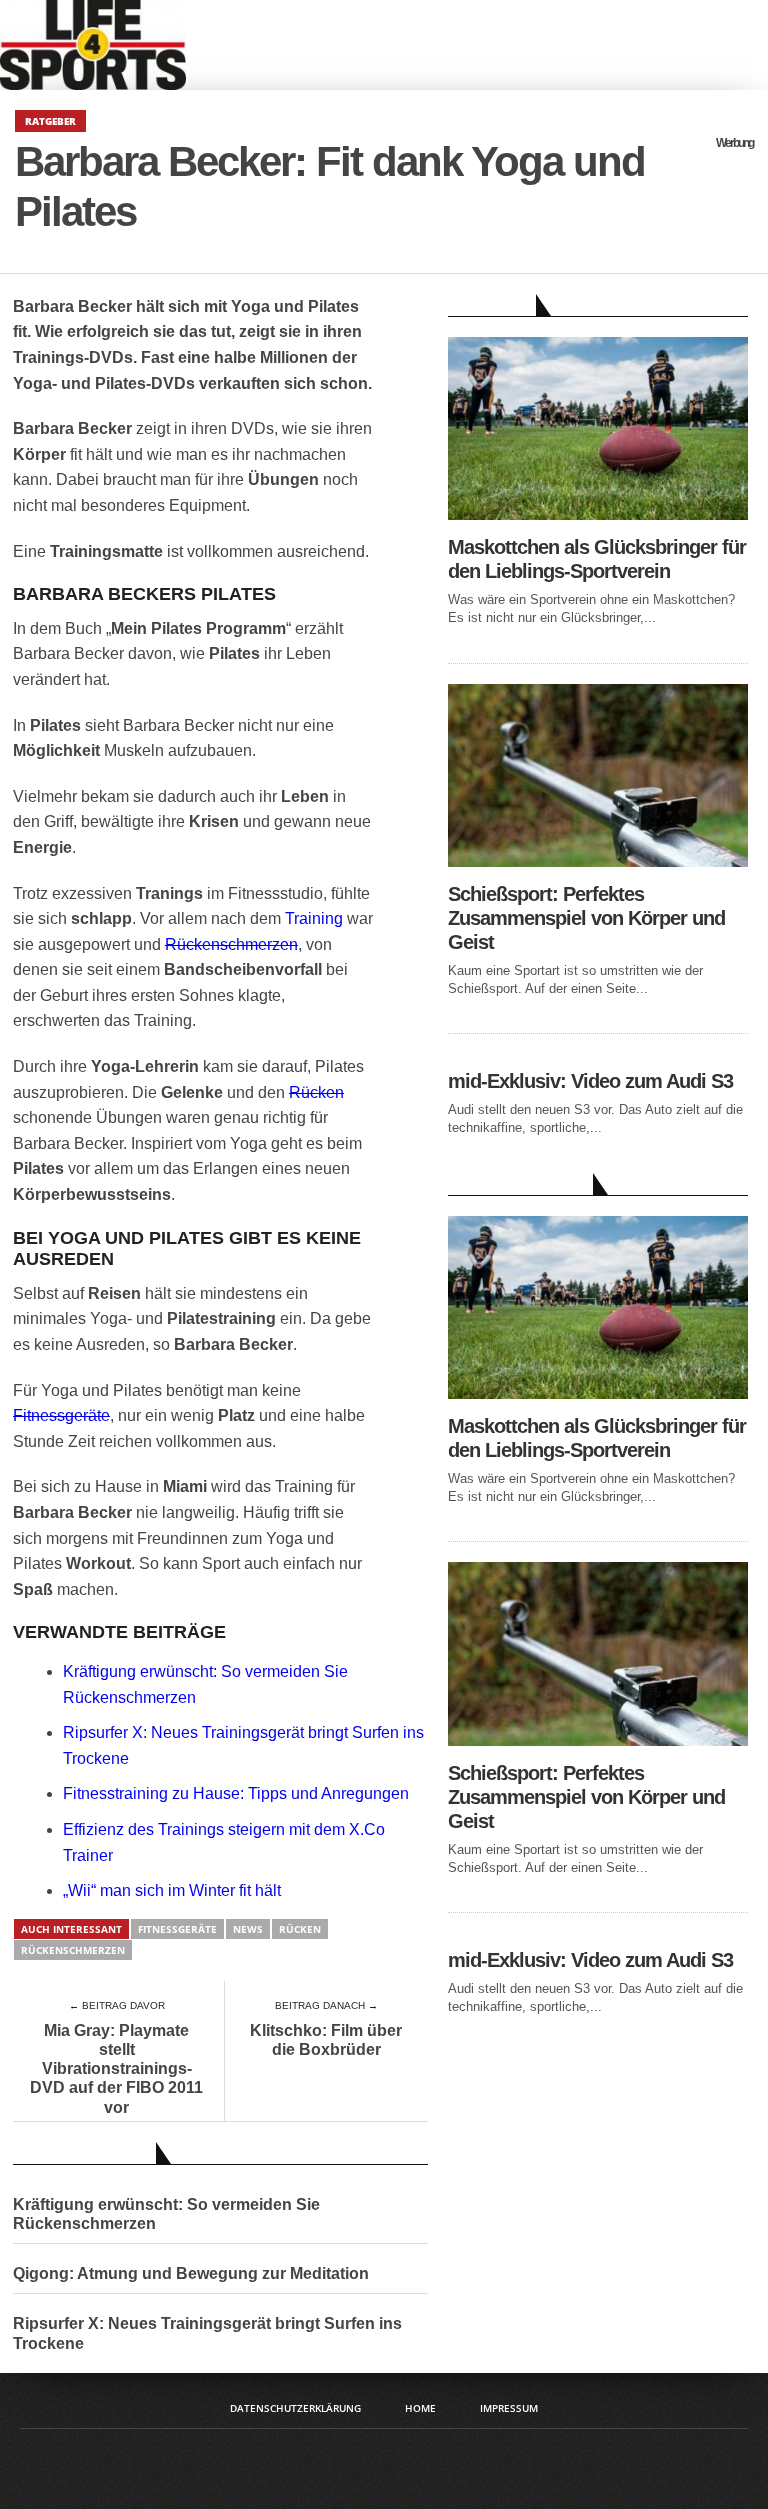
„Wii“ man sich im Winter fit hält (172, 1890)
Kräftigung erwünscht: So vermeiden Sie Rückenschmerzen (166, 2214)
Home (420, 2408)
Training (314, 918)
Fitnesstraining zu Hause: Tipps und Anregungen (236, 1793)
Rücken (316, 1092)
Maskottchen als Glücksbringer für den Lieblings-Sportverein (597, 559)
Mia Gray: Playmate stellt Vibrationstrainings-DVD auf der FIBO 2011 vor (116, 2069)
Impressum (509, 2408)
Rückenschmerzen (231, 944)
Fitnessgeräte (61, 1415)
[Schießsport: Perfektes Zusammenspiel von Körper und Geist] (598, 861)
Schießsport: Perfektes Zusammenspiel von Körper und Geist (586, 918)
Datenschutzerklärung (295, 2408)
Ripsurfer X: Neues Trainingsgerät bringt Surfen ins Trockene (207, 2333)
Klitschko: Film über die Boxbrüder (326, 2040)
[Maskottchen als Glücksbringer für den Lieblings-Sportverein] (598, 514)
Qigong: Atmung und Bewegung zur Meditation (191, 2273)
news (248, 1929)
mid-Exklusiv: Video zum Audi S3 (590, 1081)
